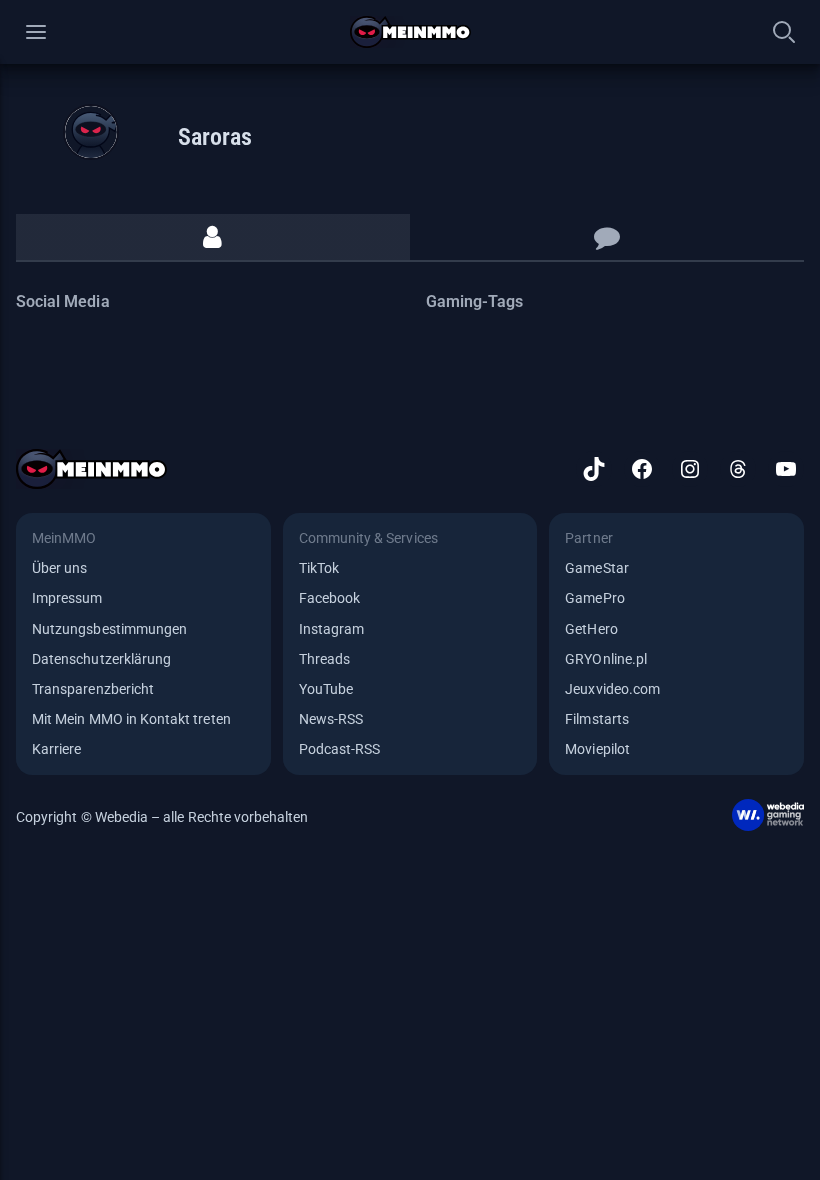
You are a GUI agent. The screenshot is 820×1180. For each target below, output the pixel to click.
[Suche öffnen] (784, 32)
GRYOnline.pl (606, 659)
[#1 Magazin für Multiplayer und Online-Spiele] (410, 32)
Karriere (56, 749)
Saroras (215, 137)
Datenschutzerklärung (101, 659)
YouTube (326, 689)
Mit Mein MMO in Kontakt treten (131, 719)
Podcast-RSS (340, 749)
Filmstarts (597, 719)
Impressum (67, 598)
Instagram (332, 629)
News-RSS (331, 719)
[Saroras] (91, 132)
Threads (324, 659)
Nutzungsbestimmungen (109, 629)
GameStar (596, 568)
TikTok (319, 568)
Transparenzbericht (93, 689)
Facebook (329, 598)
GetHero (591, 629)
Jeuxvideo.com (612, 689)
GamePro (594, 598)
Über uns (59, 568)
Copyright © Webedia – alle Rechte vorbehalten (162, 817)
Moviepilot (597, 749)
